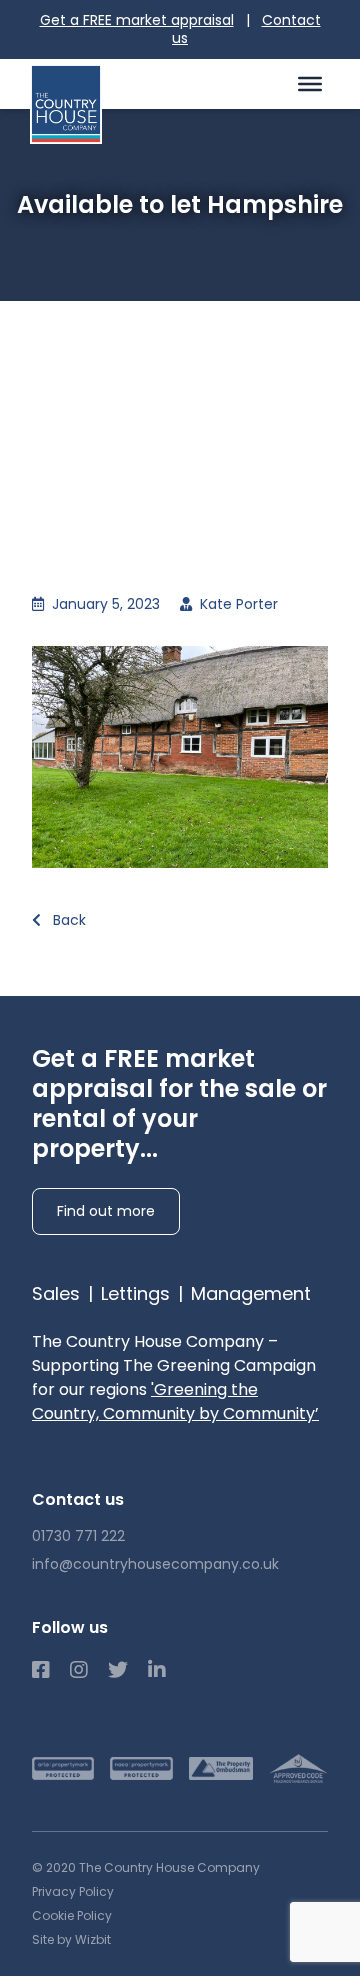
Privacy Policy (73, 1891)
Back (67, 920)
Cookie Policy (72, 1915)
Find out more (106, 1211)
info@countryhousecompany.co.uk (155, 1564)
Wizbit (93, 1939)
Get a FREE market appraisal (137, 20)
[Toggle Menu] (310, 84)
